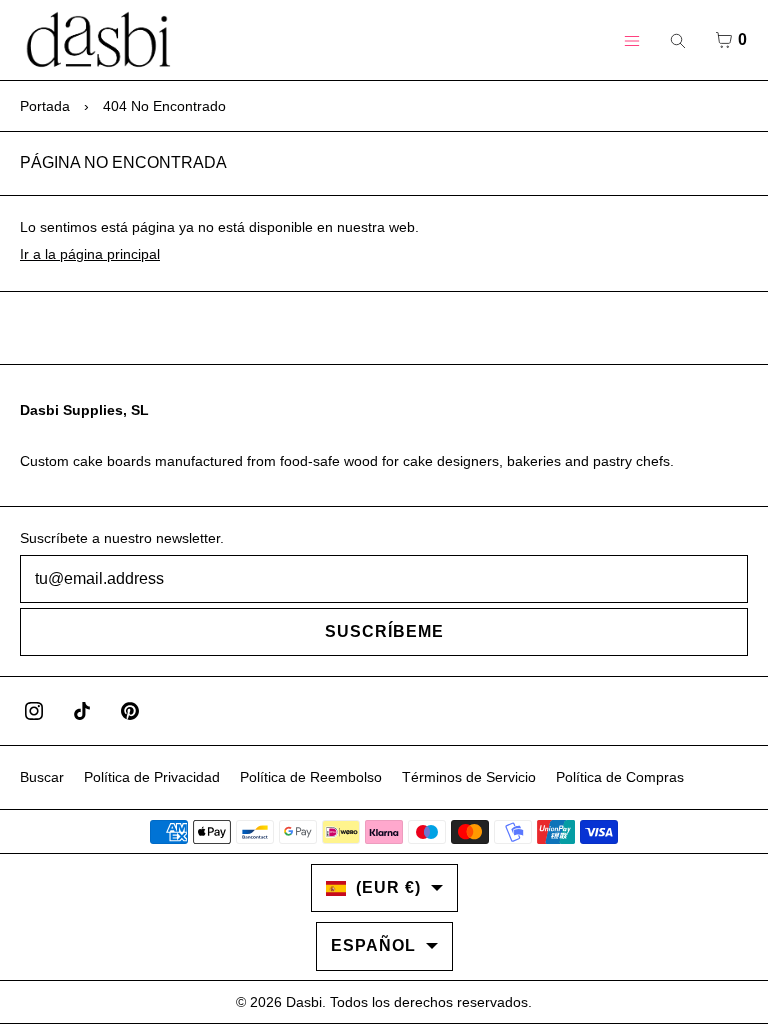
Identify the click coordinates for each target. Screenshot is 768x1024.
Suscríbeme (384, 631)
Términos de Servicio (469, 777)
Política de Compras (620, 777)
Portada (45, 106)
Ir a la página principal (90, 254)
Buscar (42, 777)
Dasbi (304, 1002)
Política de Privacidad (152, 777)
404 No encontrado (164, 106)
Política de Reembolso (311, 777)
